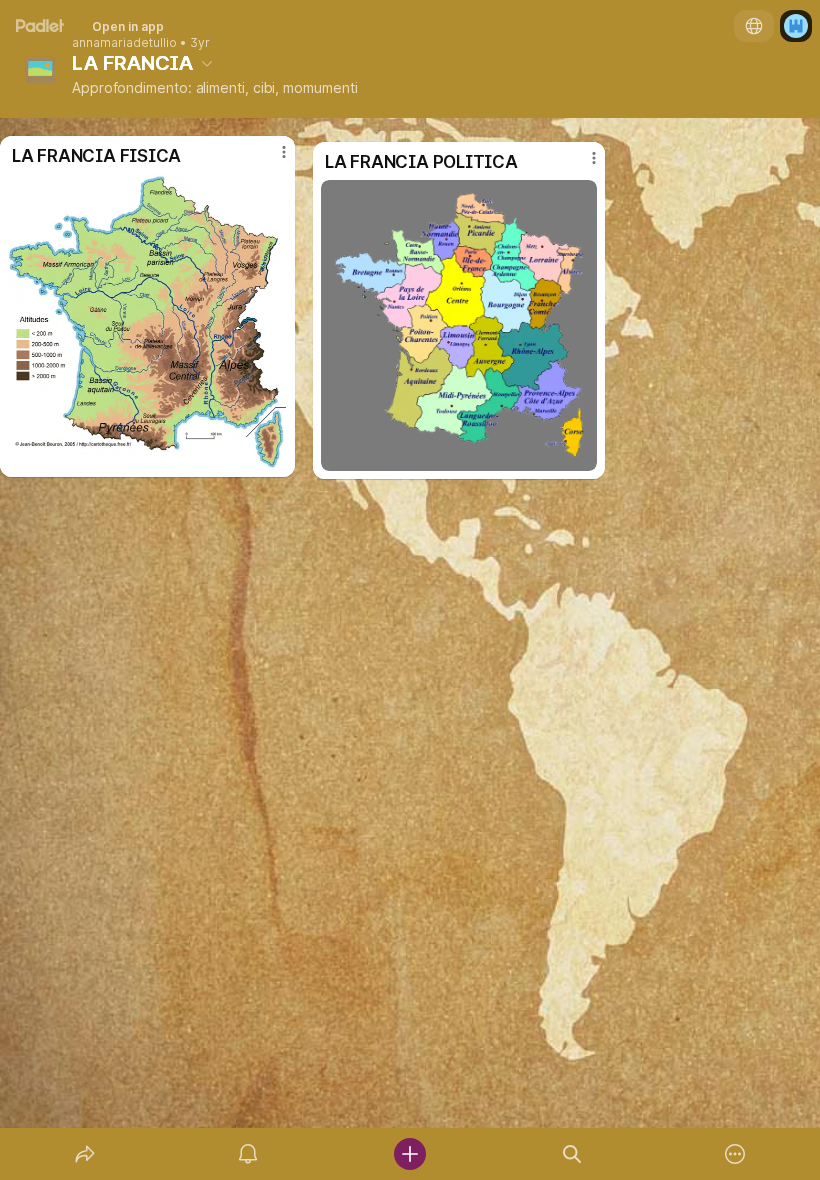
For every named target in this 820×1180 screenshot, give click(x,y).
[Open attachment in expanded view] (459, 325)
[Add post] (410, 1154)
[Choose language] (754, 26)
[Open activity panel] (248, 1154)
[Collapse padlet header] (207, 63)
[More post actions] (581, 166)
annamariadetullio (124, 43)
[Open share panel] (85, 1154)
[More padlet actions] (735, 1154)
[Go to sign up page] (796, 26)
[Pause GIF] (581, 455)
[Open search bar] (572, 1154)
